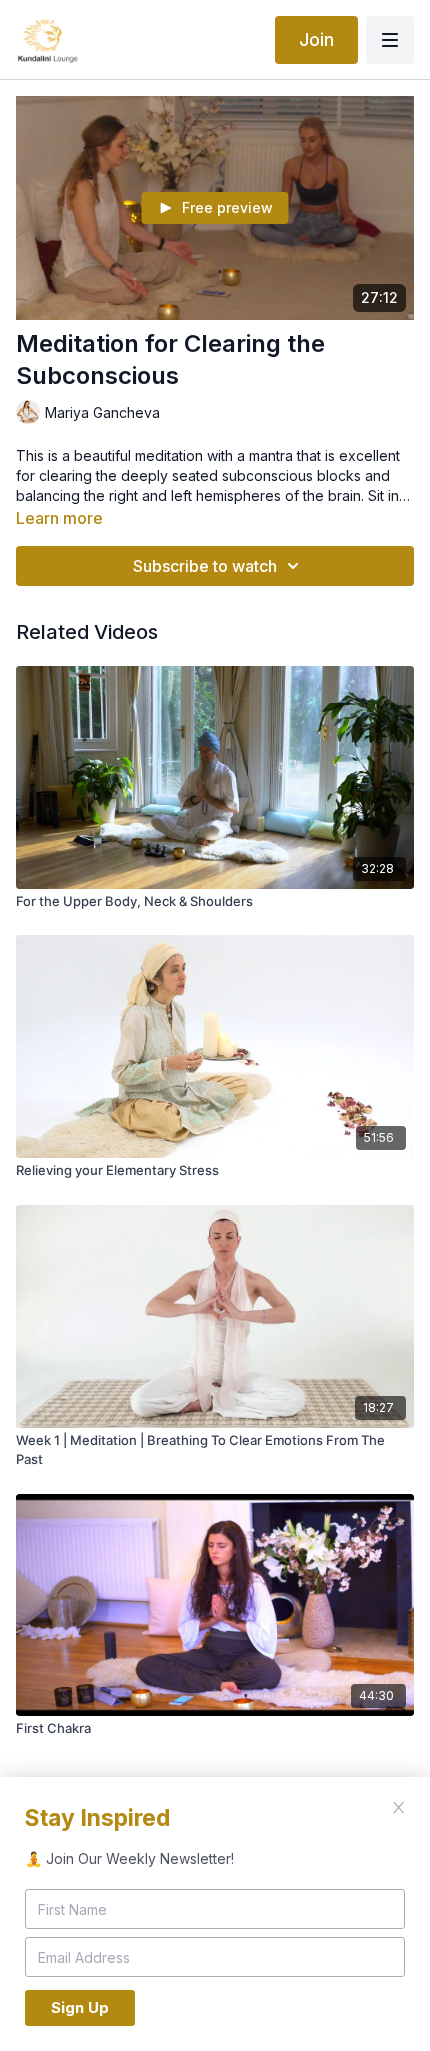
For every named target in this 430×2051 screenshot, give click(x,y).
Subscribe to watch (205, 566)
